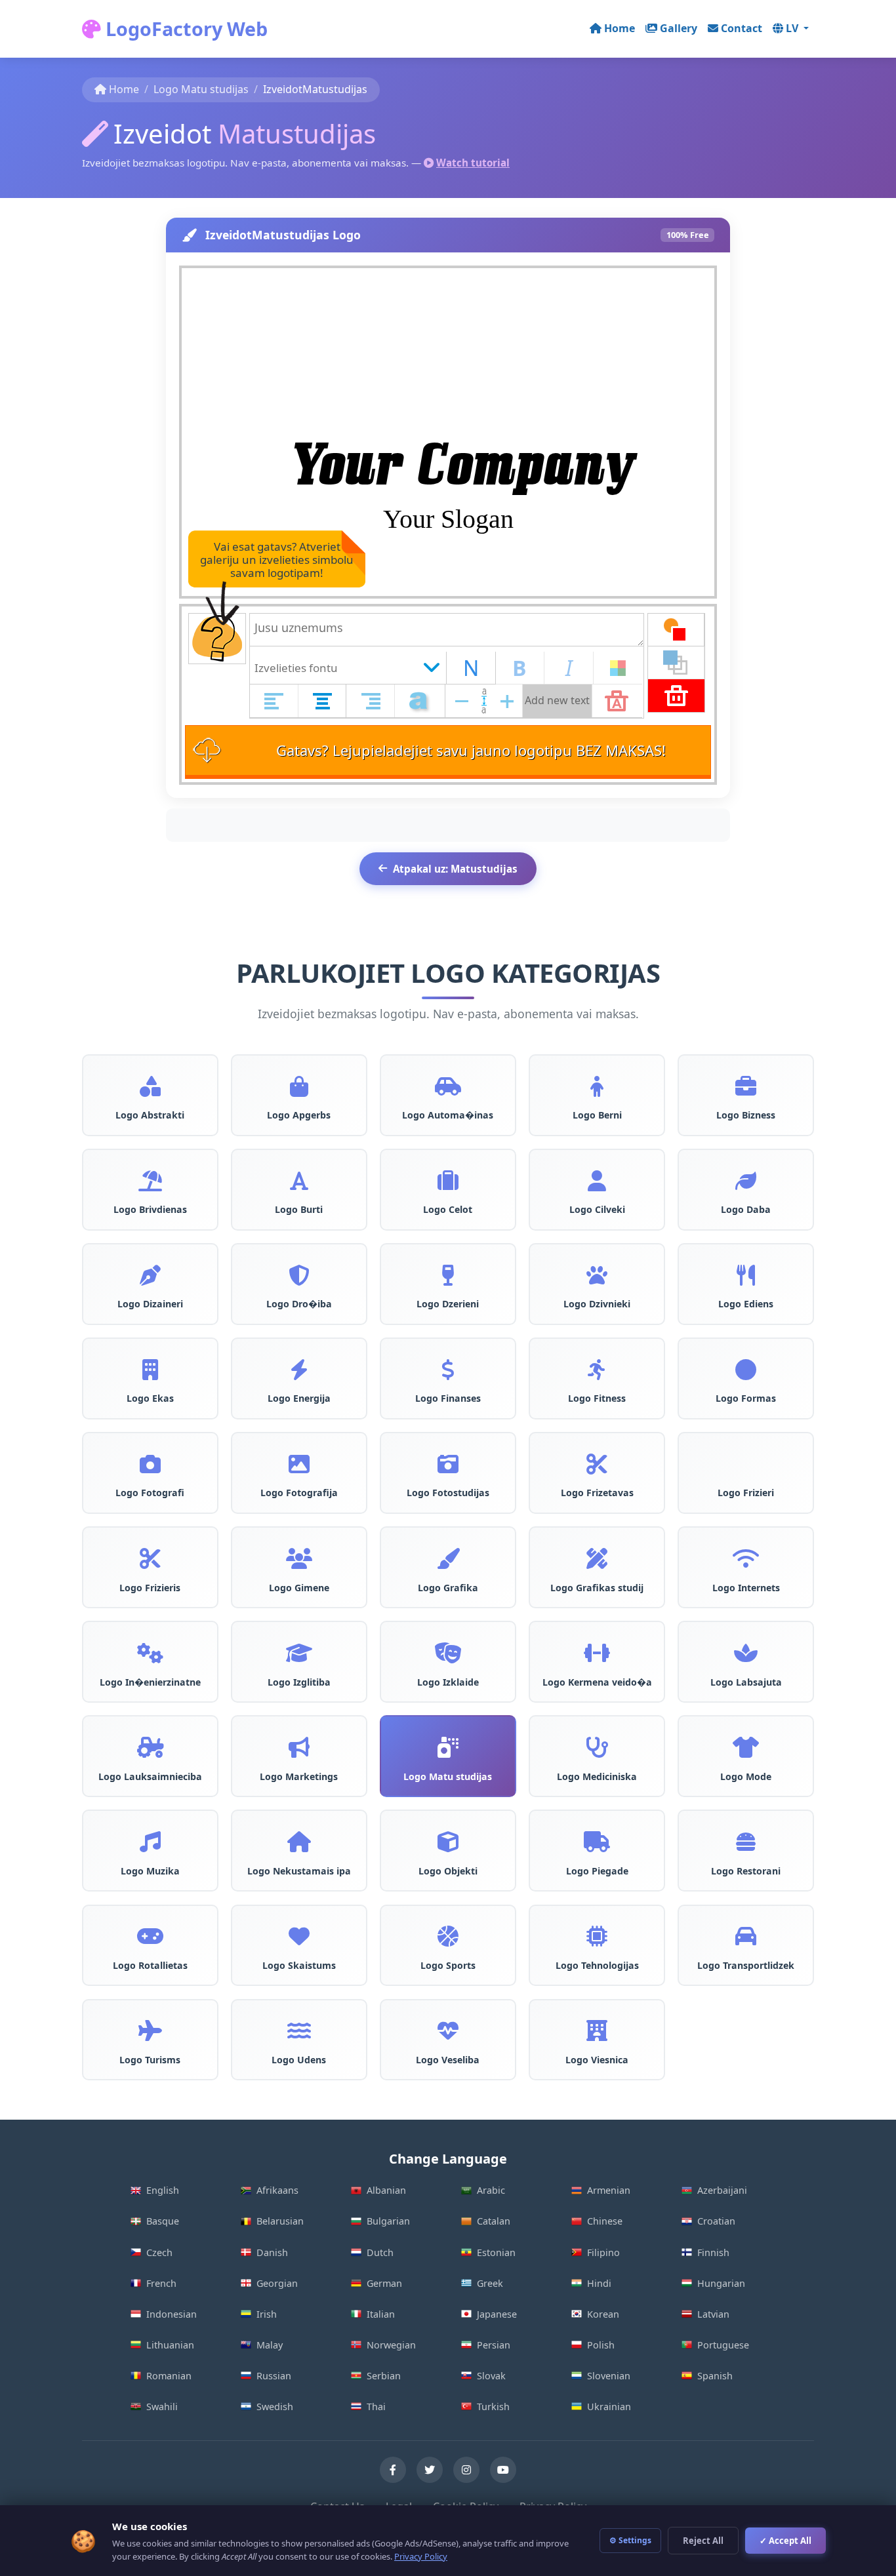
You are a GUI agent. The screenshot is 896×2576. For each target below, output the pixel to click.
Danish (272, 2252)
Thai (376, 2407)
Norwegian (391, 2345)
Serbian (384, 2376)
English (163, 2190)
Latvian (713, 2314)
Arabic (491, 2190)
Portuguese (723, 2345)
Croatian (716, 2221)
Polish (601, 2345)
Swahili (162, 2407)
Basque (163, 2221)
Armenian (609, 2190)
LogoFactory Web (184, 29)
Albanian (386, 2190)
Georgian (277, 2283)
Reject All (703, 2541)
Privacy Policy (421, 2556)
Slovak (491, 2376)
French (161, 2283)
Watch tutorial (473, 163)
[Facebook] (393, 2470)
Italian (381, 2314)
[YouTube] (503, 2470)
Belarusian (280, 2221)
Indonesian (172, 2314)
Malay (270, 2345)
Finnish (713, 2252)
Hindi (599, 2283)
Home (620, 28)
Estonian (496, 2252)
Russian (274, 2376)
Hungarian (721, 2283)
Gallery (679, 28)
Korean (603, 2314)
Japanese (497, 2314)
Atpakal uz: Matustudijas (455, 869)
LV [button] (793, 28)
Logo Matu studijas (201, 89)
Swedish (275, 2407)
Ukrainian (609, 2407)
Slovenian (609, 2376)
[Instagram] (466, 2470)
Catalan (494, 2221)
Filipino (603, 2252)
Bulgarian (388, 2221)
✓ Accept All (785, 2541)
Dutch (380, 2252)
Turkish (493, 2407)
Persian (494, 2345)
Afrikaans (277, 2190)
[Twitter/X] (430, 2470)
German (384, 2283)
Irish (267, 2314)
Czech (159, 2252)
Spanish (715, 2376)
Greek (490, 2283)
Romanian (169, 2376)
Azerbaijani (722, 2190)
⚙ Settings (630, 2540)
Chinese (605, 2221)
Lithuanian (170, 2345)
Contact (742, 28)
